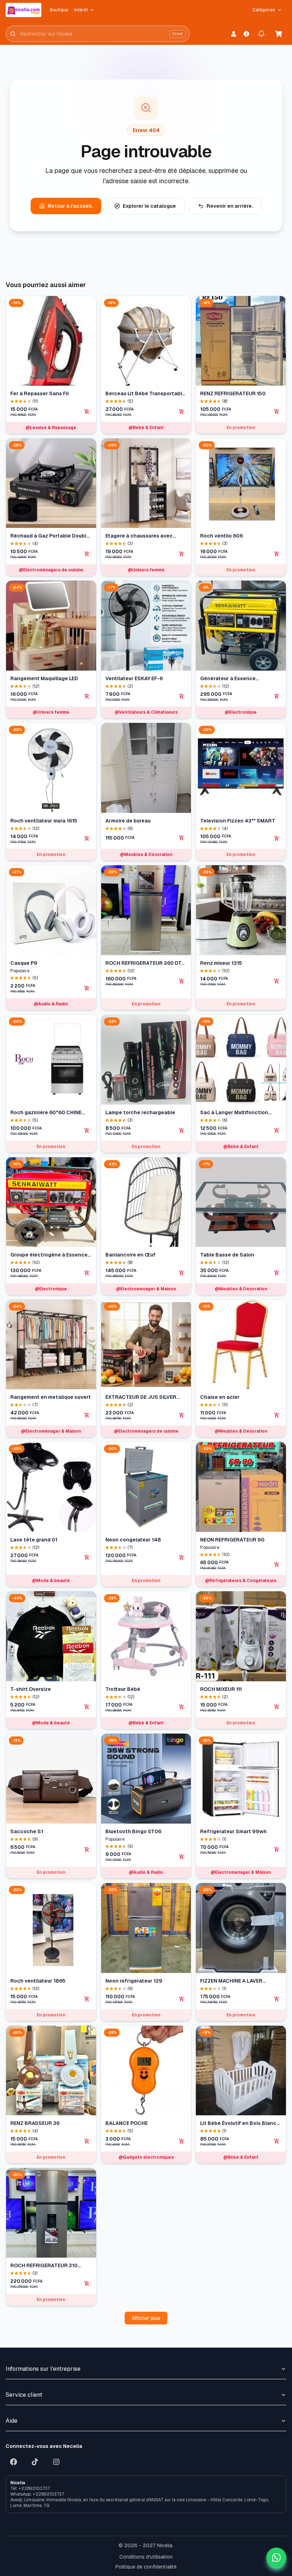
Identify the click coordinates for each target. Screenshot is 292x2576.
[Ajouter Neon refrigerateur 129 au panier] (182, 1999)
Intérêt (81, 10)
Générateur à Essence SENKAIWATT (228, 679)
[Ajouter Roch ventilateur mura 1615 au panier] (87, 839)
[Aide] (246, 34)
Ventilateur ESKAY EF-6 (134, 678)
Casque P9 (24, 963)
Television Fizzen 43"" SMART (238, 821)
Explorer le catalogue (149, 206)
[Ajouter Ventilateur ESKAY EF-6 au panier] (182, 696)
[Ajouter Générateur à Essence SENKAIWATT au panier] (277, 696)
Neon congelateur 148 (133, 1540)
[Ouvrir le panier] (278, 34)
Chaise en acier (220, 1397)
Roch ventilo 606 (221, 536)
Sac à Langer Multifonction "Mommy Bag (234, 1113)
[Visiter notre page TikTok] (35, 2462)
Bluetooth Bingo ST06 (133, 1831)
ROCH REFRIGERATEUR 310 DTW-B (44, 2266)
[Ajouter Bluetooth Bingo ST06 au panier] (182, 1857)
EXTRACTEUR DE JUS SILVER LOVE (141, 1397)
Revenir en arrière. (230, 206)
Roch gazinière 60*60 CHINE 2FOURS (46, 1113)
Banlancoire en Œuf (131, 1255)
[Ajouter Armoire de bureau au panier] (182, 838)
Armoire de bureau (128, 821)
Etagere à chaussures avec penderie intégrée (139, 536)
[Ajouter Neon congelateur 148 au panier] (182, 1557)
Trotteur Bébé (123, 1689)
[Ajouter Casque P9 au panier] (87, 988)
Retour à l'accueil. (70, 206)
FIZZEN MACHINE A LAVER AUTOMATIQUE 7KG (231, 1981)
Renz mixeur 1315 (221, 963)
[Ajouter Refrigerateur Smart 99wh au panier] (277, 1850)
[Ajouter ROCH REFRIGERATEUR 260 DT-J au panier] (182, 981)
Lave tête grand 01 (34, 1540)
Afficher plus (146, 2318)
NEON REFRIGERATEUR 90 (232, 1540)
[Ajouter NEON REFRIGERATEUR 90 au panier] (277, 1565)
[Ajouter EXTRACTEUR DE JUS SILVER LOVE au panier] (182, 1415)
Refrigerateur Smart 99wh (233, 1831)
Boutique (59, 10)
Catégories (264, 10)
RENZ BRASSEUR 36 (35, 2123)
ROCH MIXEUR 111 (221, 1689)
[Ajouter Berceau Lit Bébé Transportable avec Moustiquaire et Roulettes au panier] (182, 412)
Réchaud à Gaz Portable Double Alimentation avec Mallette (50, 536)
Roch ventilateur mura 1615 (44, 821)
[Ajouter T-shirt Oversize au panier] (87, 1707)
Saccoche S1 (27, 1831)
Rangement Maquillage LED (44, 678)
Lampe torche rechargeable (140, 1112)
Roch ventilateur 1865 (38, 1981)
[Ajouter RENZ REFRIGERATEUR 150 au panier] (277, 412)
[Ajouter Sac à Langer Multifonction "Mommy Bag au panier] (277, 1131)
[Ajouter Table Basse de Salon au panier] (277, 1273)
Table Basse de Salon (227, 1255)
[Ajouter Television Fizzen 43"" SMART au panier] (277, 839)
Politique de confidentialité (146, 2567)
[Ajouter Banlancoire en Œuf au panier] (182, 1273)
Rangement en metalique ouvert (51, 1397)
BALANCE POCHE (127, 2123)
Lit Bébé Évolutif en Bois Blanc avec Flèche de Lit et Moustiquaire (238, 2123)
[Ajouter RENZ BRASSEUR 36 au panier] (87, 2141)
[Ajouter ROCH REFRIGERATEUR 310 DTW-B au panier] (87, 2284)
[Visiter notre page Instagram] (56, 2462)
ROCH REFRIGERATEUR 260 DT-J (145, 963)
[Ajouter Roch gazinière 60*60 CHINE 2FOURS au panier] (87, 1131)
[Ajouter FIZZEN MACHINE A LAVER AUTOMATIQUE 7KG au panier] (277, 1999)
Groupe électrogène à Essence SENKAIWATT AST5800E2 (49, 1255)
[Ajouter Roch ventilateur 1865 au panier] (87, 1999)
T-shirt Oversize (31, 1689)
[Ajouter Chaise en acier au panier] (277, 1415)
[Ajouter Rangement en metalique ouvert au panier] (87, 1415)
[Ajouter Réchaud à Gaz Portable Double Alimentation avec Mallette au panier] (87, 554)
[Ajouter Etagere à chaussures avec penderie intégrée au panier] (182, 554)
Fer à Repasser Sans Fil (40, 393)
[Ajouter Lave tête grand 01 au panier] (87, 1557)
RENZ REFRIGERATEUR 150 (233, 393)
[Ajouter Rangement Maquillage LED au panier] (87, 696)
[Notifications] (261, 34)
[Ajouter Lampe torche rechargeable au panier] (182, 1131)
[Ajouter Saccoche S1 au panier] (87, 1850)
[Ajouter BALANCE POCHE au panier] (182, 2141)
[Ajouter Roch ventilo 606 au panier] (277, 554)
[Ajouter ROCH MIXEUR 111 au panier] (277, 1707)
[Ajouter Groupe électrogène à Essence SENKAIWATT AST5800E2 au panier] (87, 1273)
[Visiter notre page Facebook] (14, 2462)
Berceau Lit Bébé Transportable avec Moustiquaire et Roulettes (145, 394)
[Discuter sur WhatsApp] (276, 2558)
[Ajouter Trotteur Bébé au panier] (182, 1707)
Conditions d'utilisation (146, 2557)
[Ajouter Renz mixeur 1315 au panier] (277, 981)
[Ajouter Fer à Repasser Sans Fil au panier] (87, 412)
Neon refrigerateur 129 (134, 1981)
